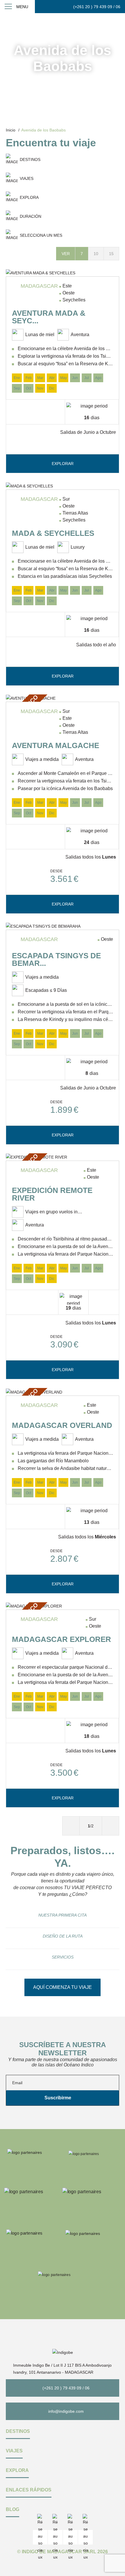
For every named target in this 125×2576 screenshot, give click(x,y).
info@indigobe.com (66, 2411)
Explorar (63, 464)
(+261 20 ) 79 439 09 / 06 (97, 7)
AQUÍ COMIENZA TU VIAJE (63, 1987)
